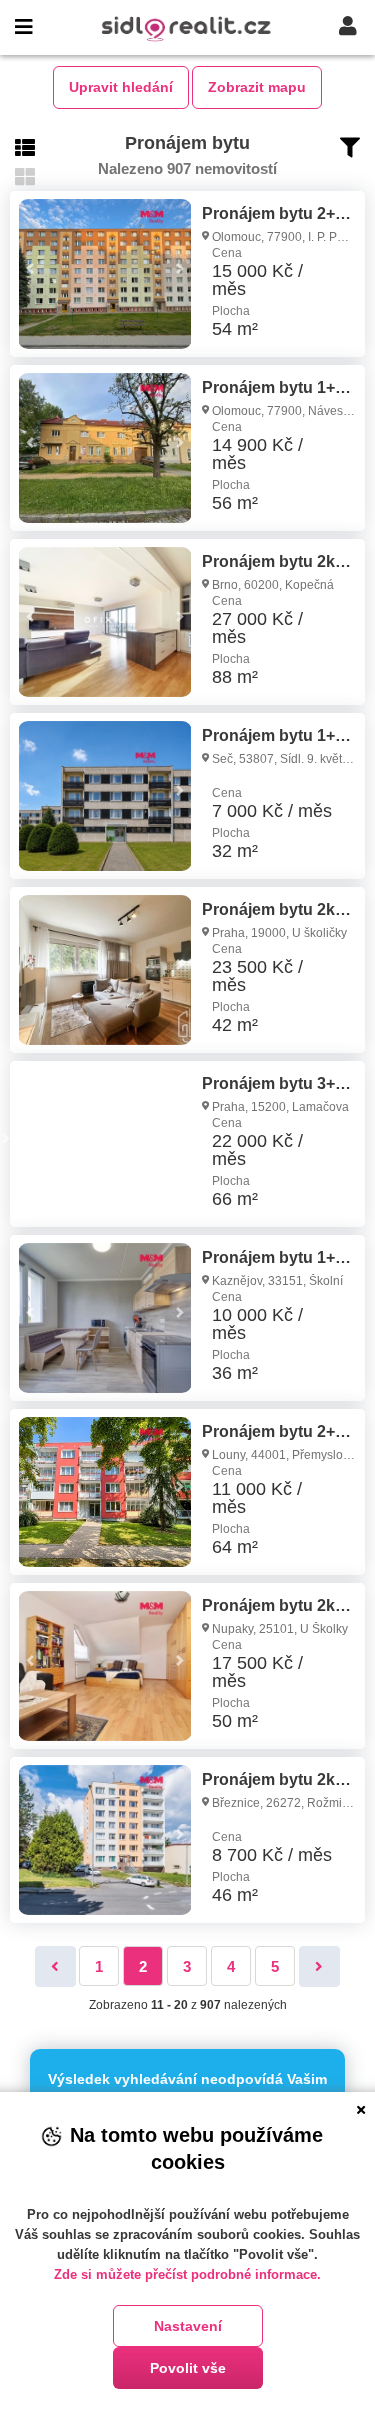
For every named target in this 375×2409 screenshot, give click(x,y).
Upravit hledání (121, 87)
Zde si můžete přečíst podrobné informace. (187, 2274)
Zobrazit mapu (257, 87)
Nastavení (188, 2326)
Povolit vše (188, 2368)
